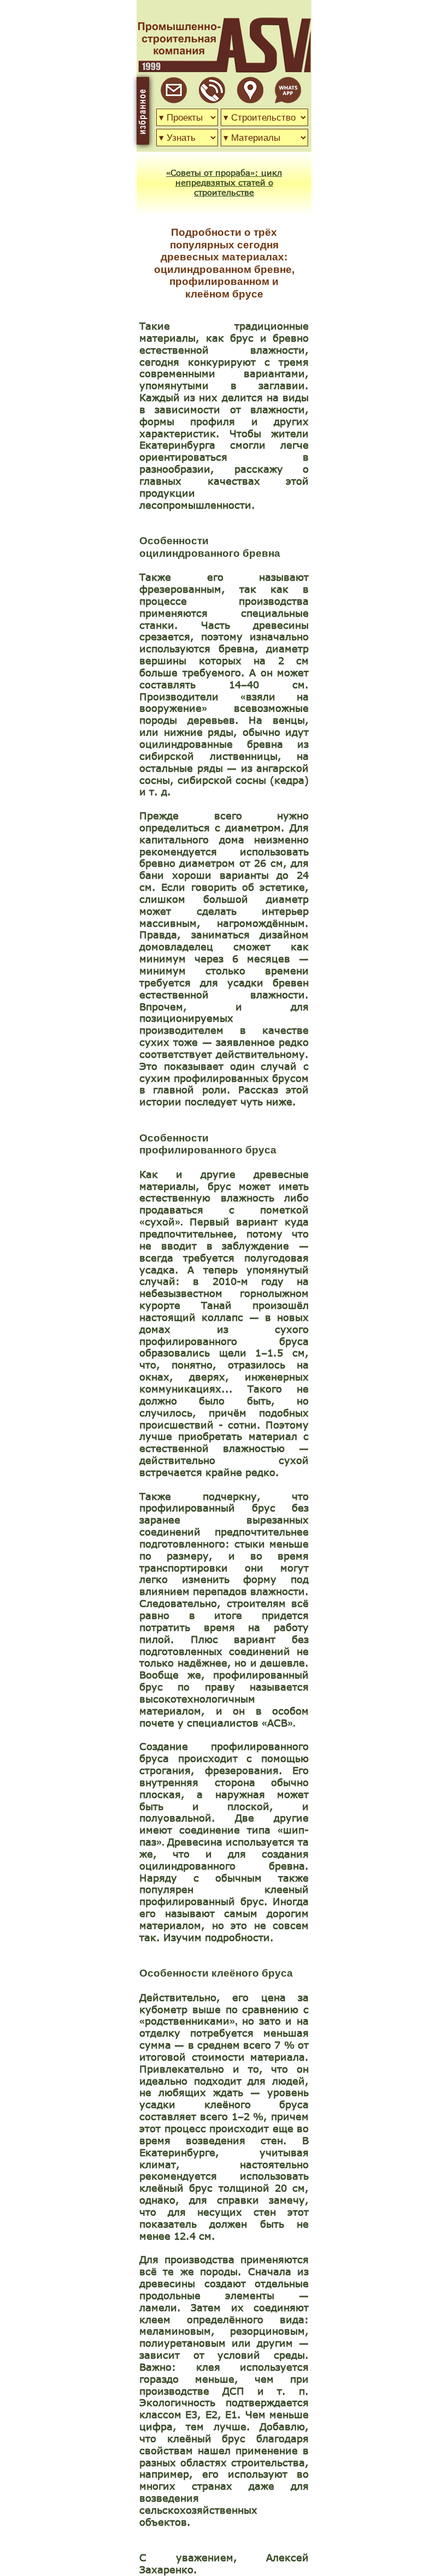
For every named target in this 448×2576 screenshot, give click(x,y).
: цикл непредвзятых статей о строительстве (229, 182)
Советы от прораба (210, 172)
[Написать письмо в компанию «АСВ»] (174, 100)
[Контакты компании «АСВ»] (250, 100)
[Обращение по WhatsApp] (288, 100)
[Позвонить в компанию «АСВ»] (212, 100)
